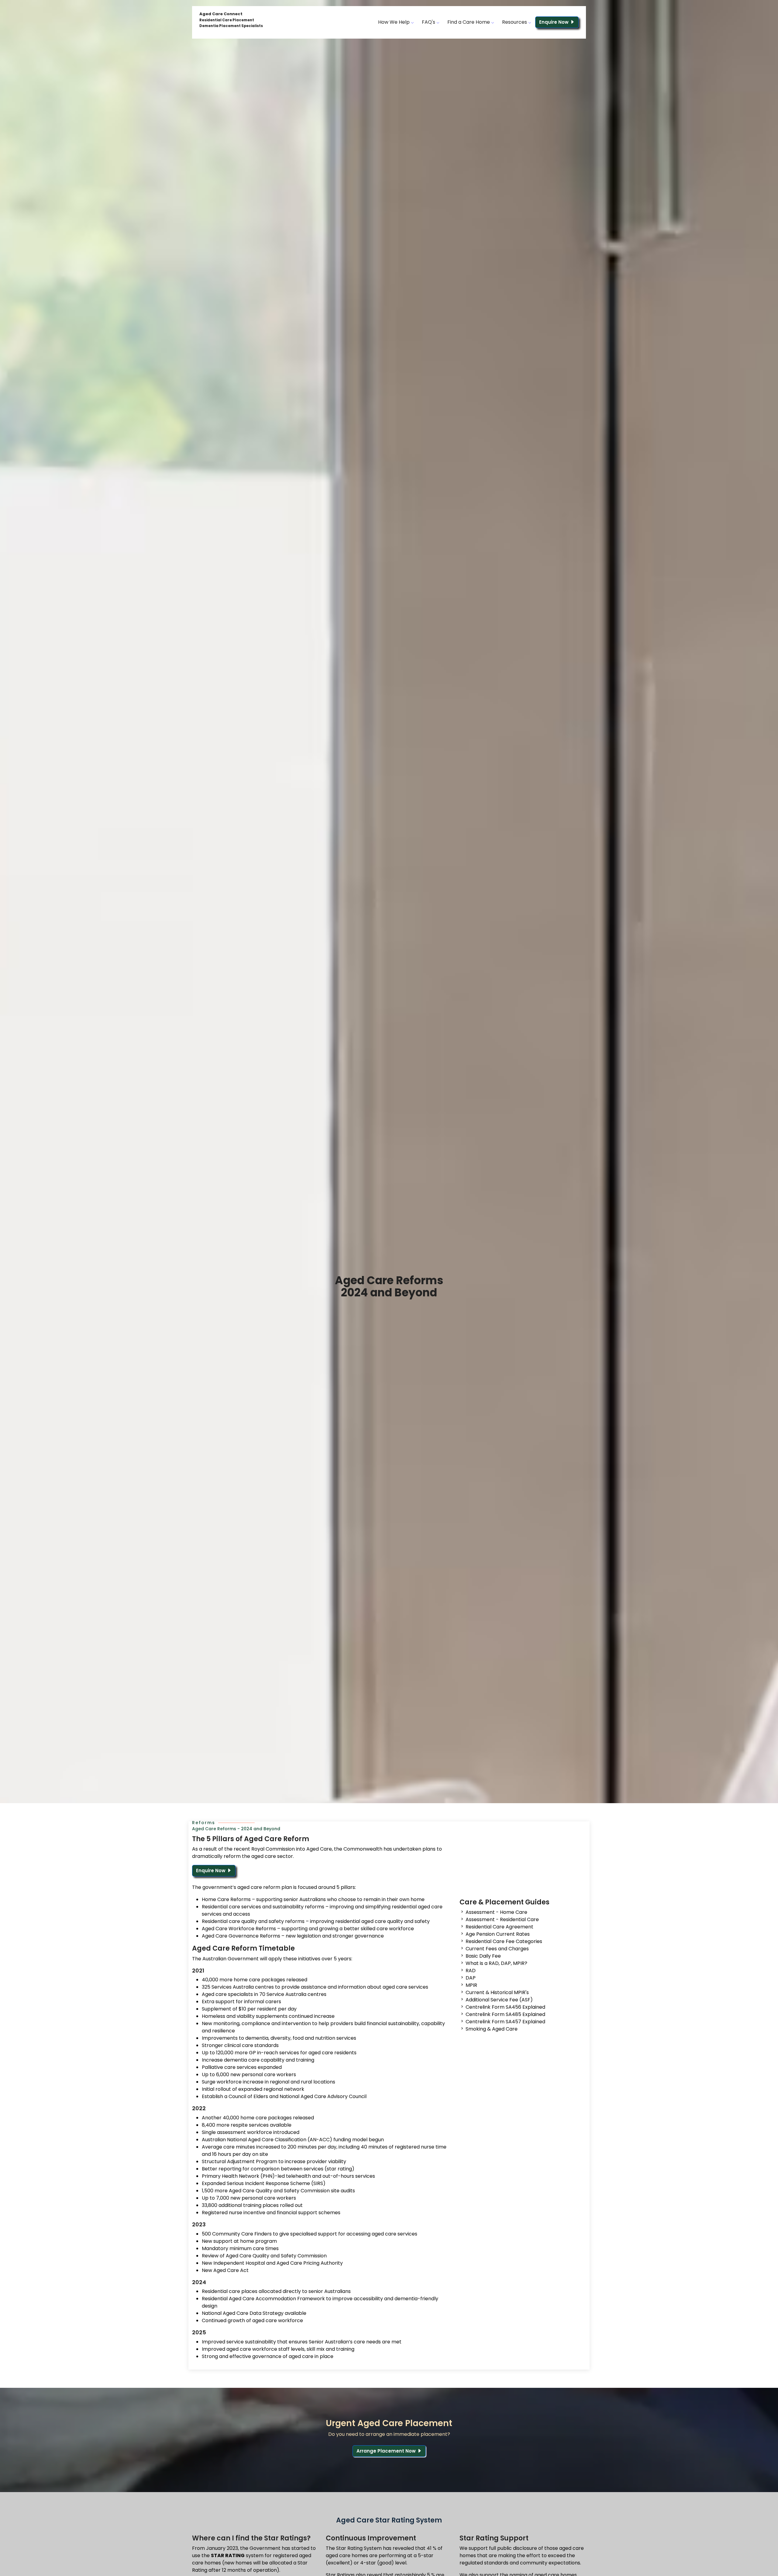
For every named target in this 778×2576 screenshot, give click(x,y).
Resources (515, 22)
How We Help (394, 22)
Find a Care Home (469, 22)
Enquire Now (554, 22)
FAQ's (429, 22)
